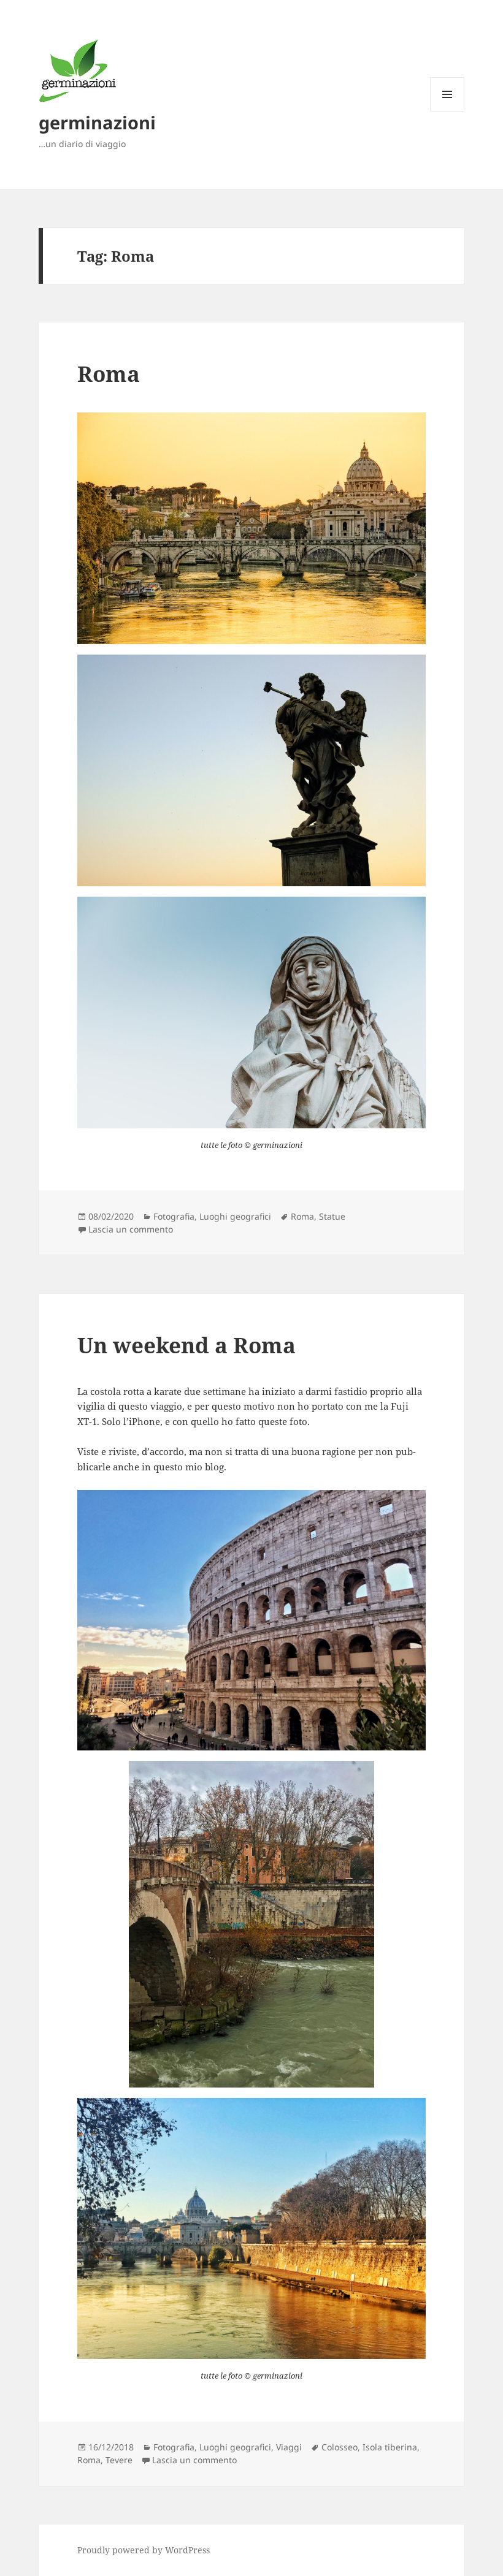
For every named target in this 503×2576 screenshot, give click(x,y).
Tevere (119, 2460)
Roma (109, 374)
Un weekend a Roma (186, 1345)
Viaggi (289, 2447)
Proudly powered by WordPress (144, 2550)
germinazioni (97, 122)
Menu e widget (447, 111)
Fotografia (174, 1216)
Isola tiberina (390, 2447)
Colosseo (340, 2447)
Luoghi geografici (235, 1216)
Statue (332, 1216)
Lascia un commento (131, 1229)
